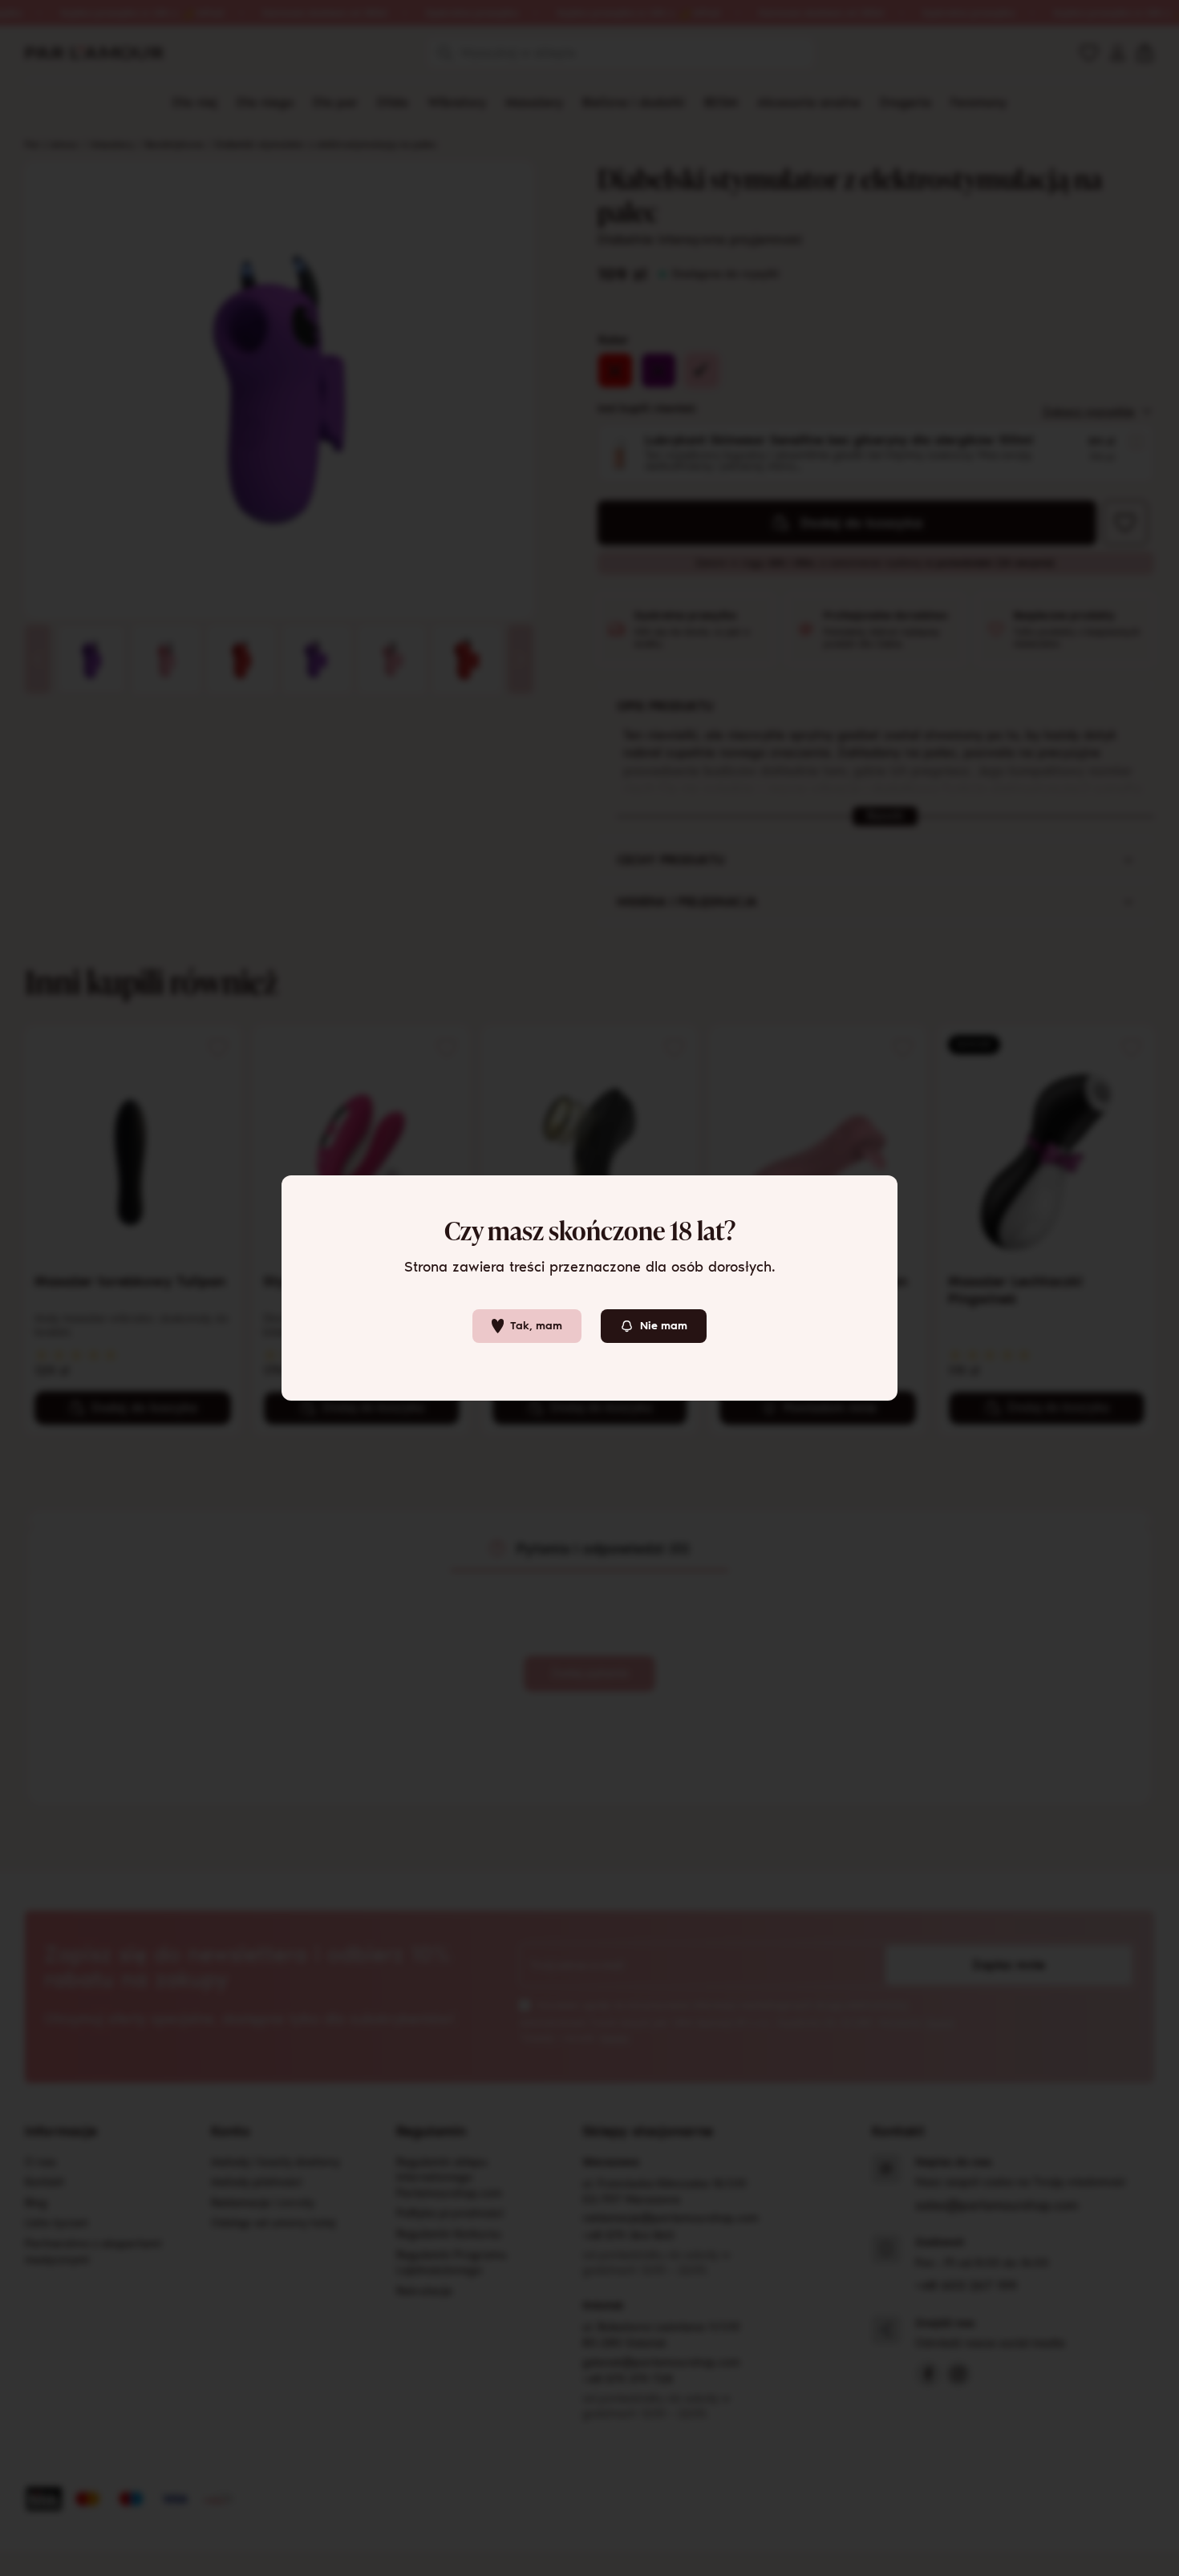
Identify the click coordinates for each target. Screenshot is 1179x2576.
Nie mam (664, 1326)
